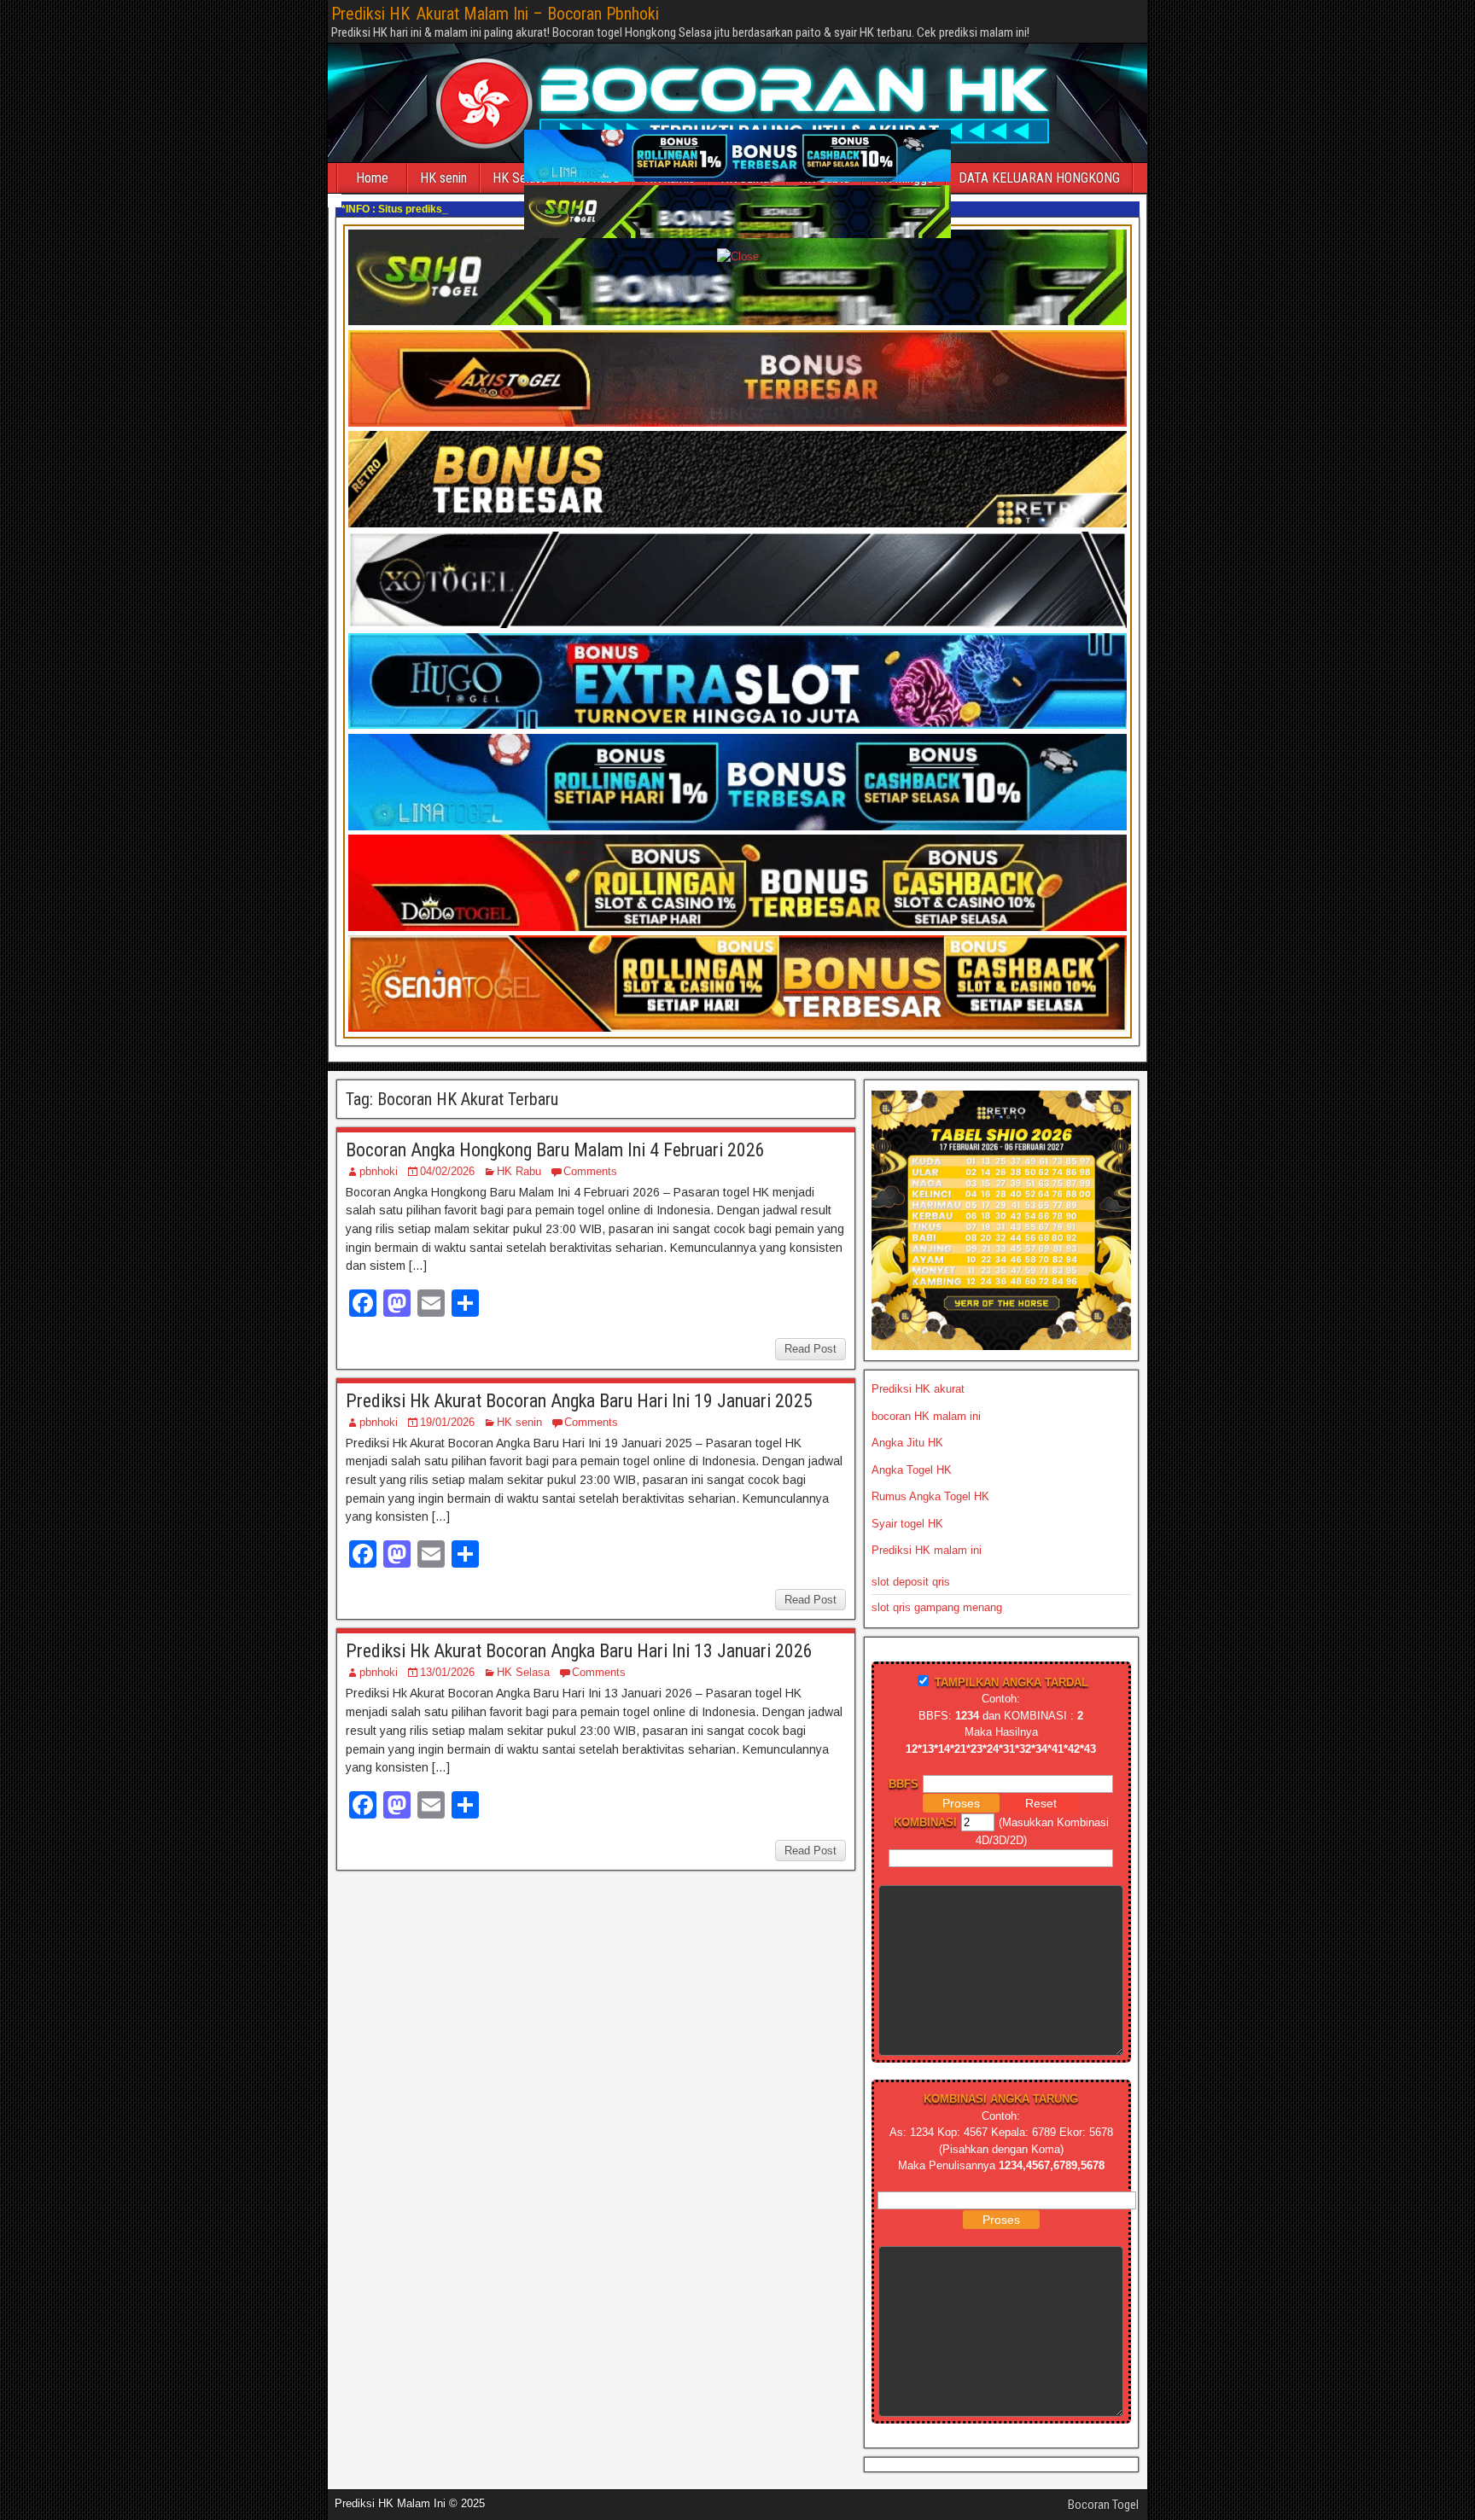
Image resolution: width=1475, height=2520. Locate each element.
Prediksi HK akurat (918, 1389)
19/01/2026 (447, 1422)
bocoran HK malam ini (926, 1416)
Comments (590, 1171)
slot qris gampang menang (937, 1607)
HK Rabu (519, 1171)
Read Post (810, 1349)
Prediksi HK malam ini (927, 1550)
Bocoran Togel (1103, 2505)
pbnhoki (379, 1171)
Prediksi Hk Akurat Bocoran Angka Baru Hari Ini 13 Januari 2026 (579, 1651)
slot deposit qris (911, 1582)
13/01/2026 (447, 1672)
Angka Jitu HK (907, 1443)
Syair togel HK (907, 1524)
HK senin (519, 1422)
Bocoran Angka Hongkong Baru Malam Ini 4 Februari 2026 (555, 1150)
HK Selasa (523, 1672)
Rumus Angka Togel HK (930, 1496)
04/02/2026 (447, 1171)
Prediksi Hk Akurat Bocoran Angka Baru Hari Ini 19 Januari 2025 (579, 1401)
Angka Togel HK (912, 1470)
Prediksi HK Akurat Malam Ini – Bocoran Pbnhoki (495, 14)
